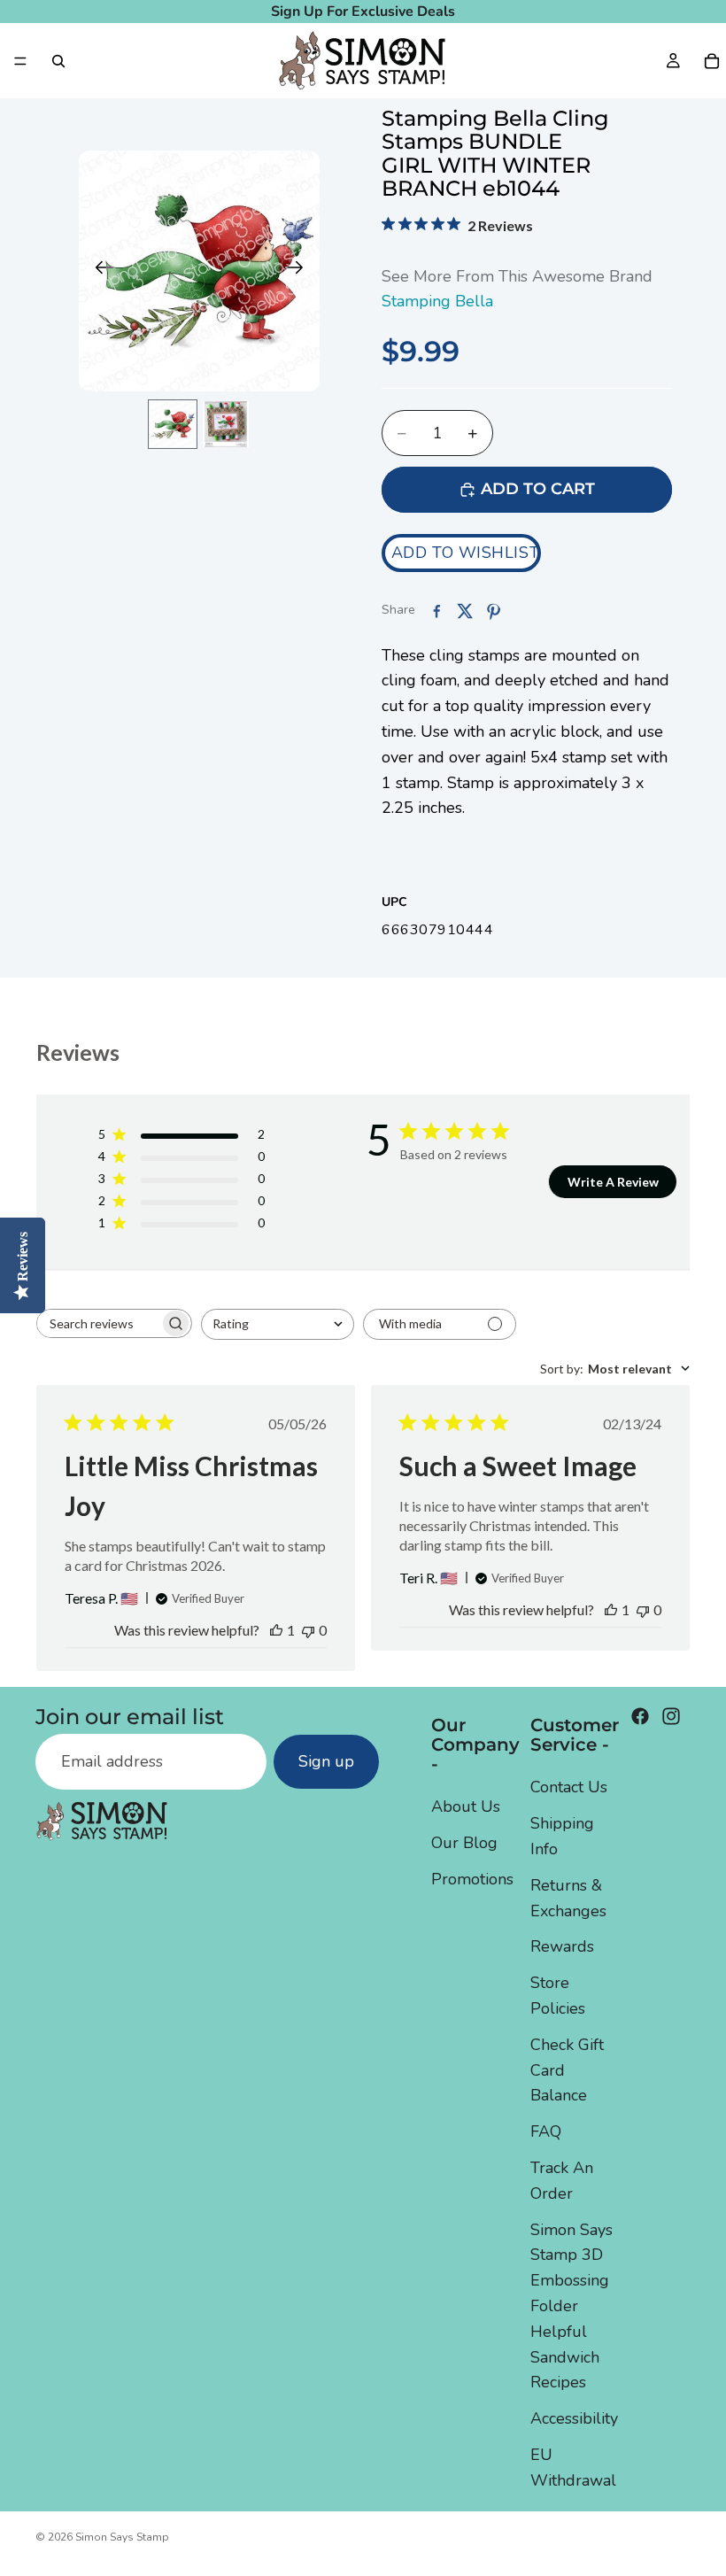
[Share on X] (465, 611)
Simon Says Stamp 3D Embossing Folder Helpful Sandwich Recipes (572, 2305)
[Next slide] (300, 271)
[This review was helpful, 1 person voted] (276, 1630)
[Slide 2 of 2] (226, 424)
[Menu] (20, 61)
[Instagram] (671, 1716)
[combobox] (278, 1324)
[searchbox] (98, 1323)
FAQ (546, 2131)
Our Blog (464, 1843)
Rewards (562, 1946)
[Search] (58, 61)
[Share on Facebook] (436, 611)
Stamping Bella (437, 301)
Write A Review (613, 1182)
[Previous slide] (99, 271)
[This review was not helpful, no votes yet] (308, 1630)
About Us (466, 1806)
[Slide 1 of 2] (173, 424)
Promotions (472, 1879)
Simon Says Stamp (122, 2537)
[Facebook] (640, 1716)
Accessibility (574, 2418)
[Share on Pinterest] (493, 611)
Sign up (326, 1761)
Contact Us (569, 1787)
